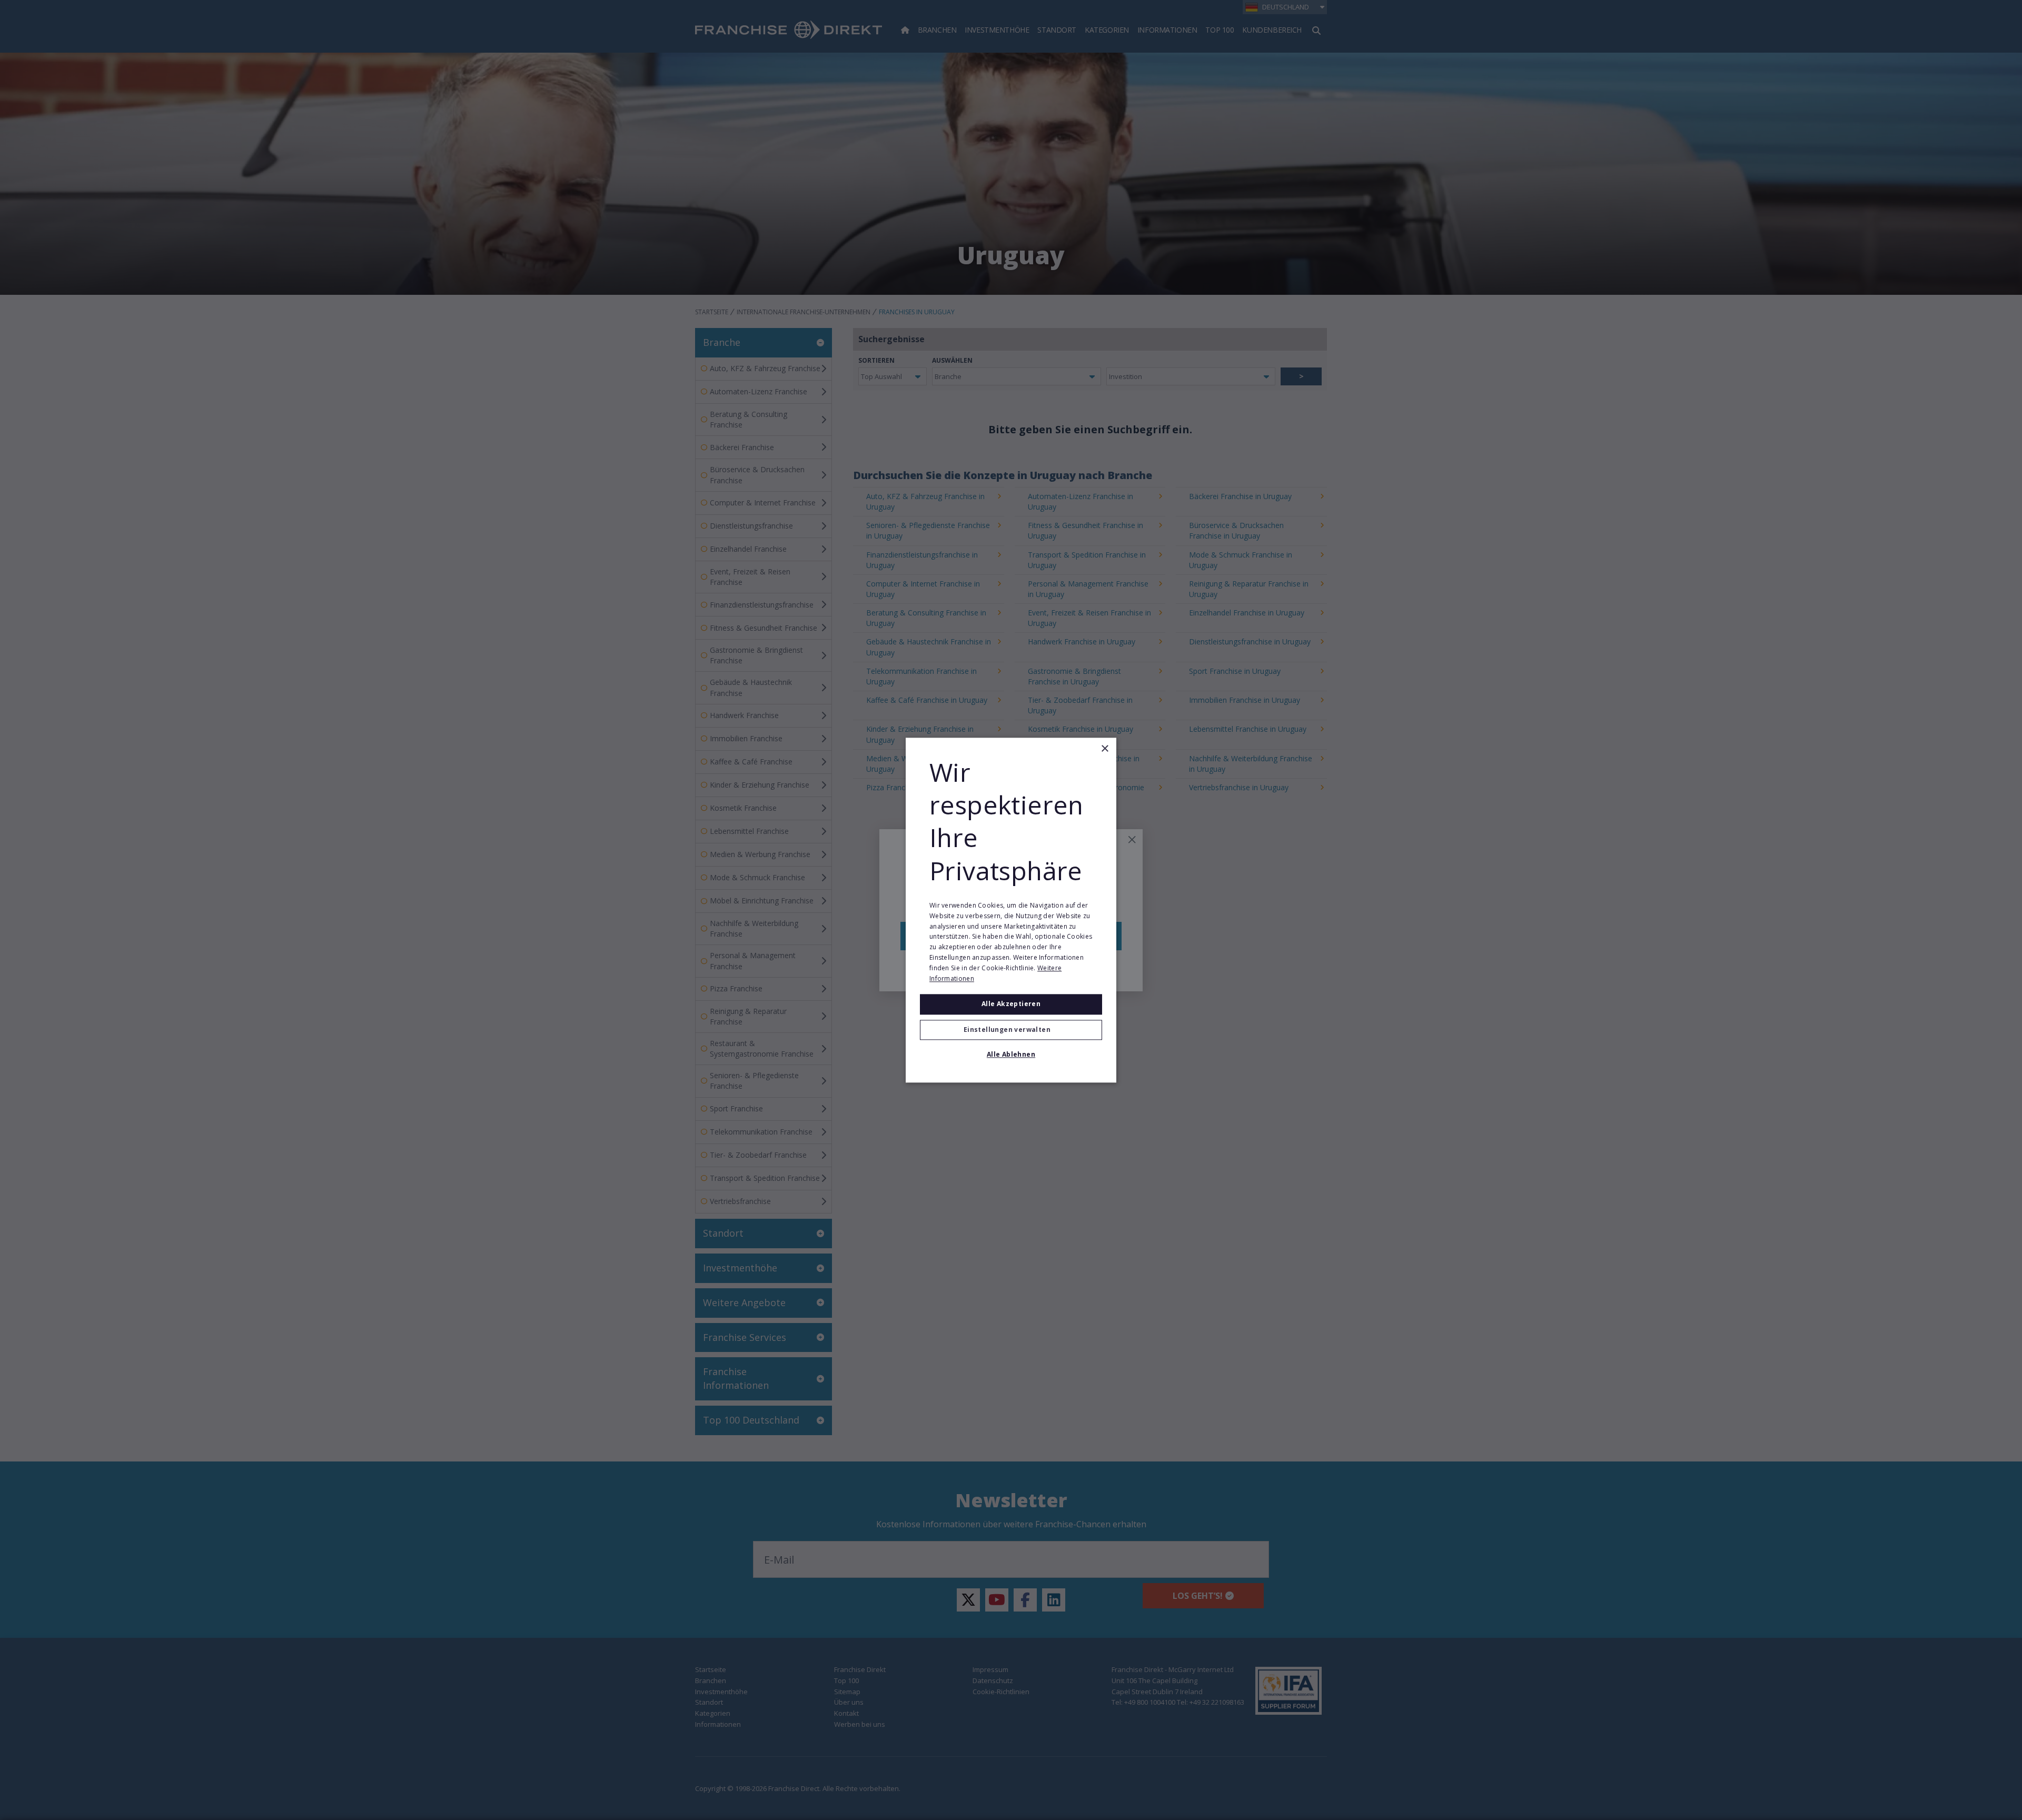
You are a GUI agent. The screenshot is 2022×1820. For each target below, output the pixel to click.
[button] (1011, 1030)
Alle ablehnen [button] (1011, 1054)
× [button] (1104, 749)
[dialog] (1011, 910)
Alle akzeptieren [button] (1011, 1004)
